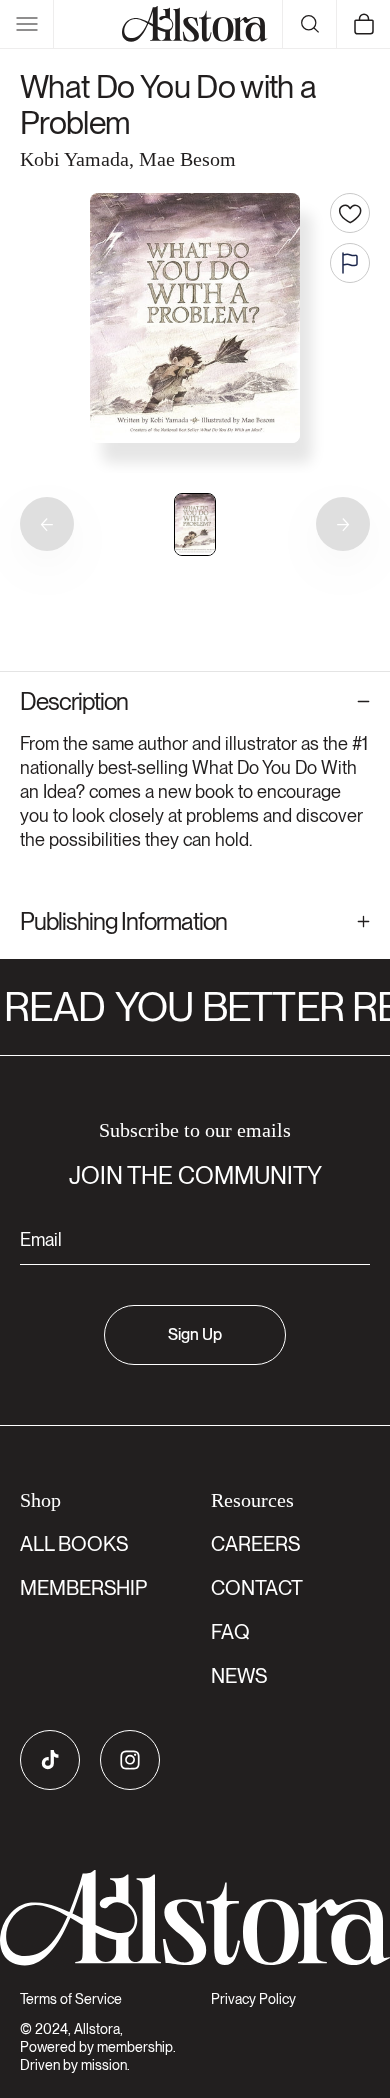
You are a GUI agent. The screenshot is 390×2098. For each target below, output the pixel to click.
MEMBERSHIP (83, 1588)
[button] (27, 24)
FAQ (230, 1632)
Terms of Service (71, 1999)
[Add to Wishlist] (350, 213)
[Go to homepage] (195, 1918)
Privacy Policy (253, 1999)
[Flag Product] (350, 263)
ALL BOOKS (74, 1544)
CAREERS (255, 1544)
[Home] (195, 24)
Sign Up (195, 1334)
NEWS (239, 1676)
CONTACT (257, 1588)
